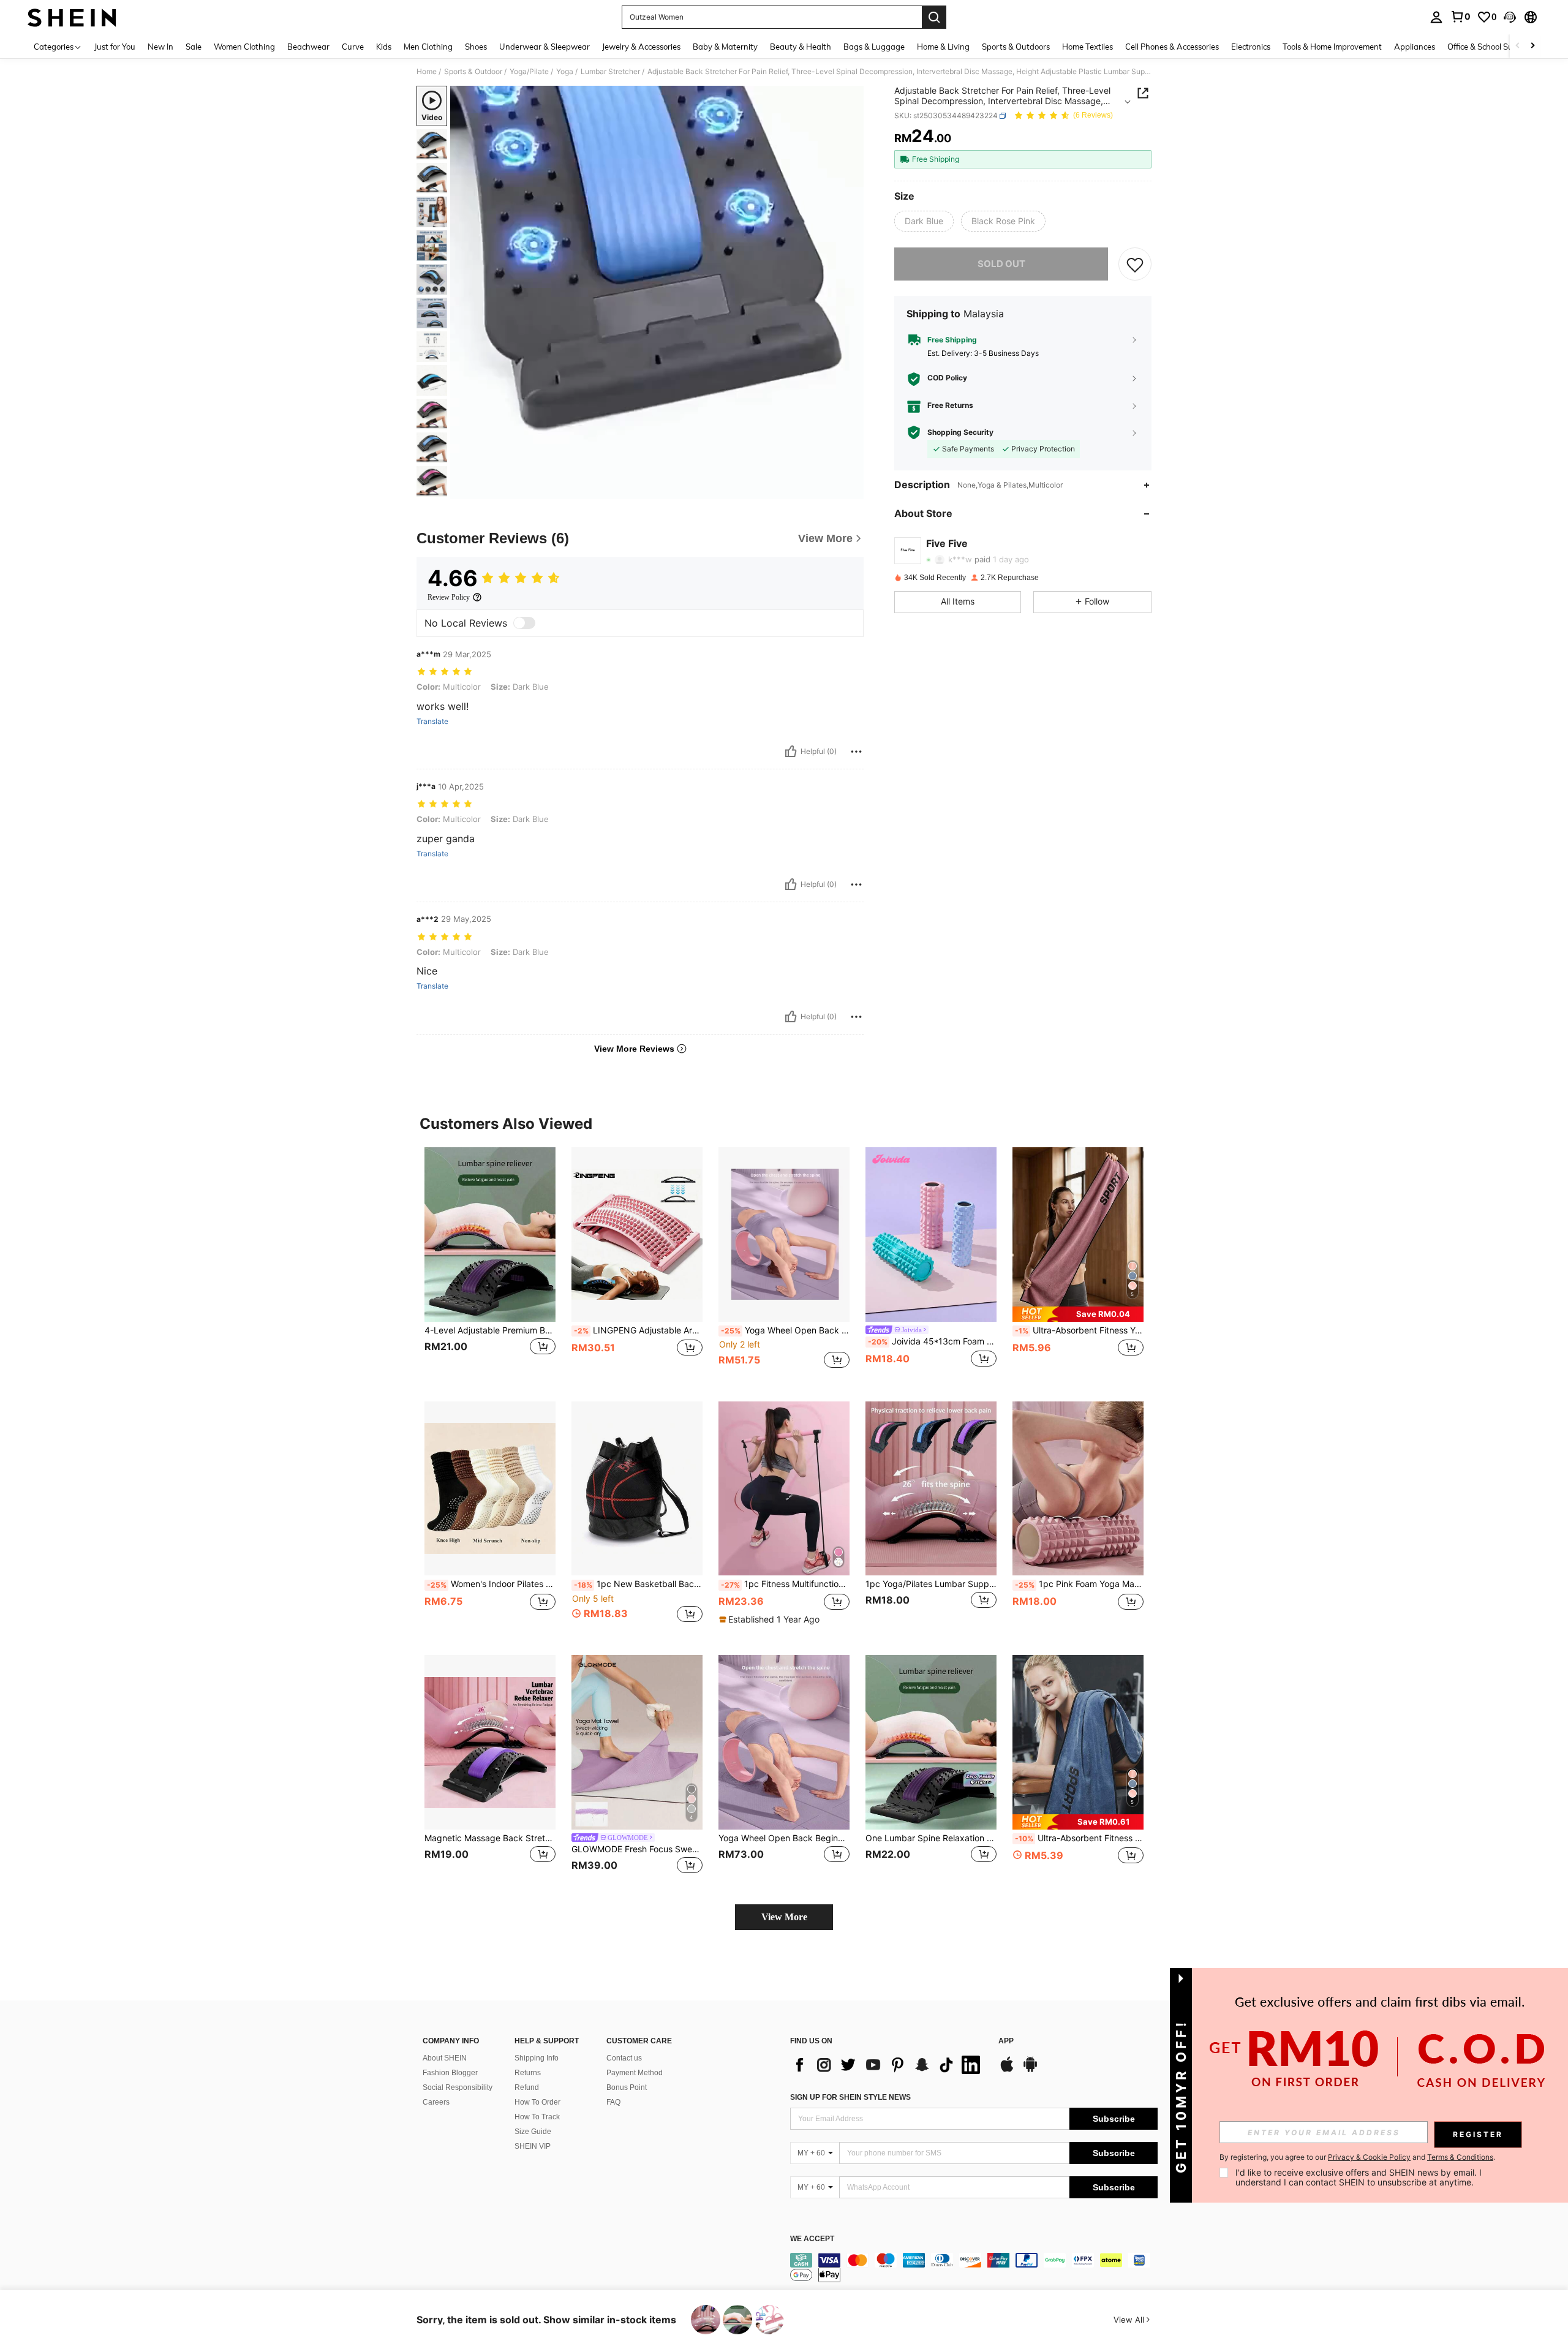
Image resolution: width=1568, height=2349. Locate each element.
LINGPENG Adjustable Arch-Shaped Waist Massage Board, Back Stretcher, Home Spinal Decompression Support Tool (638, 1330)
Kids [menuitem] (384, 47)
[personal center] (1436, 17)
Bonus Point (627, 2087)
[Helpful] (791, 752)
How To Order (537, 2102)
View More (784, 1917)
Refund (527, 2087)
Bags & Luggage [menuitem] (874, 47)
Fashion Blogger (450, 2073)
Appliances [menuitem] (1415, 47)
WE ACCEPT (812, 2239)
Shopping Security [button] (960, 432)
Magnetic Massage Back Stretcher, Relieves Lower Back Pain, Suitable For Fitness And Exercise (490, 1838)
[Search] (934, 17)
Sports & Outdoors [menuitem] (1016, 47)
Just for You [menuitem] (115, 47)
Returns (528, 2073)
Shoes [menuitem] (476, 47)
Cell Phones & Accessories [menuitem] (1172, 47)
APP (1006, 2041)
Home (427, 72)
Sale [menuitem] (194, 47)
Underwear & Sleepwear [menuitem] (545, 47)
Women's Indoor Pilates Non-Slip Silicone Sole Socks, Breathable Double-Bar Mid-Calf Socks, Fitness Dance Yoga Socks (491, 1584)
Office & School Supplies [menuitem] (1491, 47)
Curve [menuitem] (353, 47)
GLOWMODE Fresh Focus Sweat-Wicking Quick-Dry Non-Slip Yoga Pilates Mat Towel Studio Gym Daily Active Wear (637, 1849)
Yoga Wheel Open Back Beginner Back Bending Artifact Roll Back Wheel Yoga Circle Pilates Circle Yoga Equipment (785, 1330)
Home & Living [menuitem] (943, 47)
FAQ (613, 2102)
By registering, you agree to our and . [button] (1357, 2157)
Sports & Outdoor (473, 72)
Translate (432, 722)
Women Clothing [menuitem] (244, 47)
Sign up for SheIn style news (850, 2097)
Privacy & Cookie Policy (1369, 2157)
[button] (1510, 17)
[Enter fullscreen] (851, 489)
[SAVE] (1135, 264)
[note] (1078, 1314)
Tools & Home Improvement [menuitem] (1332, 47)
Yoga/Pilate (529, 72)
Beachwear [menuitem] (308, 47)
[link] (1460, 17)
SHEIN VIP (533, 2146)
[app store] (1007, 2070)
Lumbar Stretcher (610, 72)
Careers (436, 2102)
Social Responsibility (458, 2087)
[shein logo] (72, 17)
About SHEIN (445, 2058)
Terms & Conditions (1460, 2157)
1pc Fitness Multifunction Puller (785, 1584)
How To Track (537, 2117)
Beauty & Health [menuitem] (801, 47)
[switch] (524, 623)
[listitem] (490, 1265)
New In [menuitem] (160, 47)
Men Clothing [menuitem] (428, 47)
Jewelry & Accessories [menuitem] (641, 47)
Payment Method (635, 2073)
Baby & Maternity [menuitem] (725, 47)
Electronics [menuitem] (1251, 47)
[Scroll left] (1518, 46)
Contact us (624, 2058)
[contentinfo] (974, 2268)
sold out (1001, 264)
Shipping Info (537, 2058)
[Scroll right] (1532, 46)
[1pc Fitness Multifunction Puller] (784, 1489)
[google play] (1030, 2070)
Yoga (565, 72)
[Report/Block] (856, 752)
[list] (888, 2065)
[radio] (924, 221)
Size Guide (533, 2132)
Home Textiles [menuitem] (1087, 47)
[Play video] (657, 293)
